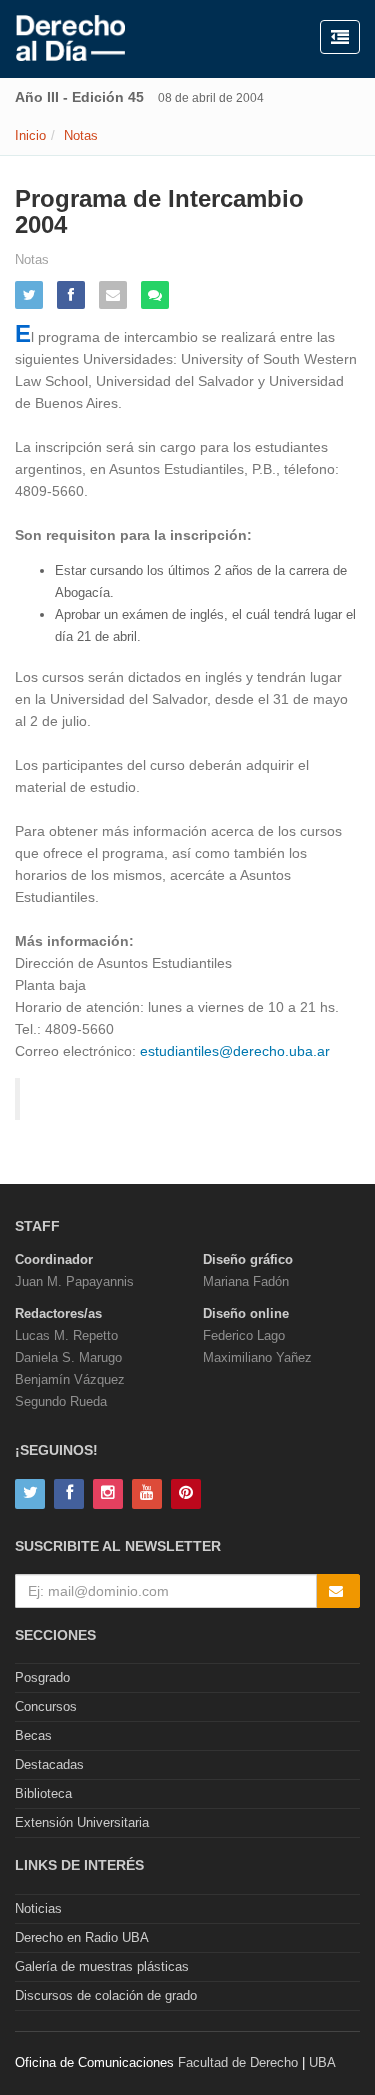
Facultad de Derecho (238, 2062)
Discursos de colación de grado (106, 1995)
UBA (322, 2062)
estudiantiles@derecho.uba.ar (235, 1051)
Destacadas (49, 1764)
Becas (33, 1735)
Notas (81, 135)
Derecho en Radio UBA (82, 1937)
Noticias (38, 1908)
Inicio (30, 135)
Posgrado (42, 1677)
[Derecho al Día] (70, 39)
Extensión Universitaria (82, 1822)
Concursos (46, 1706)
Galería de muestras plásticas (102, 1966)
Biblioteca (43, 1793)
